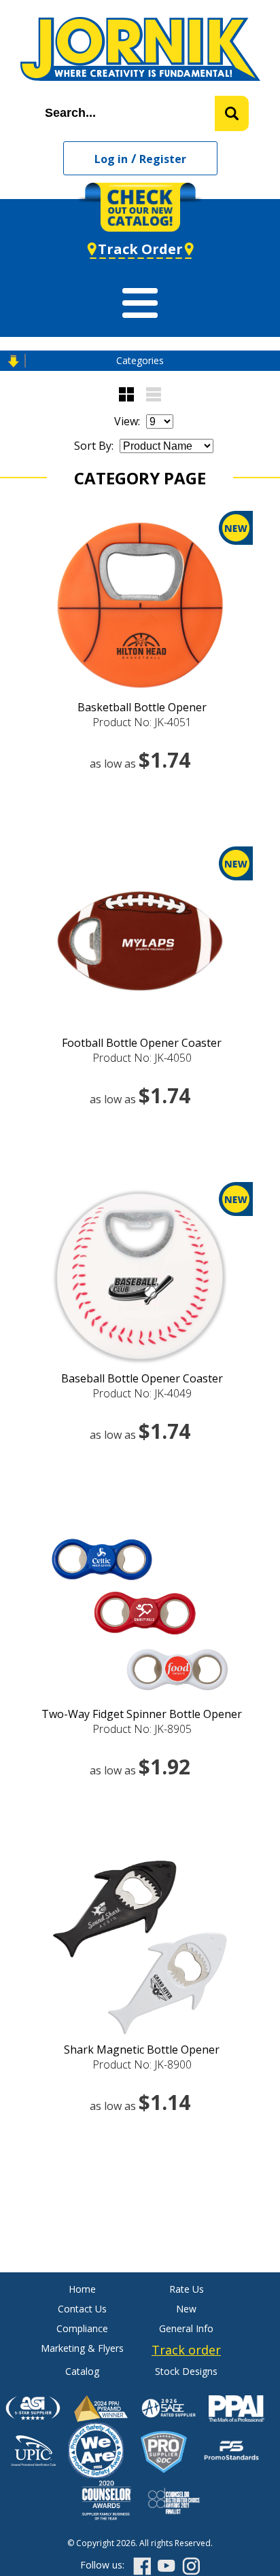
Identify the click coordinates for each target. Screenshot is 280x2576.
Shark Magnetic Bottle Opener (142, 2050)
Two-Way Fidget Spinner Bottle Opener (142, 1714)
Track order (186, 2350)
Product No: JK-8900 (142, 2064)
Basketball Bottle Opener (142, 707)
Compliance (82, 2328)
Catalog (82, 2371)
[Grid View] (126, 394)
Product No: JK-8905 (142, 1729)
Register (163, 159)
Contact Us (82, 2309)
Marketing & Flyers (82, 2348)
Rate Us (187, 2289)
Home (82, 2289)
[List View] (154, 394)
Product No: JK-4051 (142, 722)
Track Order (140, 249)
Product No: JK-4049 (142, 1393)
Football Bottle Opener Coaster (142, 1043)
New (186, 2309)
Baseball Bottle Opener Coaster (142, 1378)
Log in (111, 159)
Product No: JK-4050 (142, 1058)
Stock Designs (186, 2371)
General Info (186, 2328)
